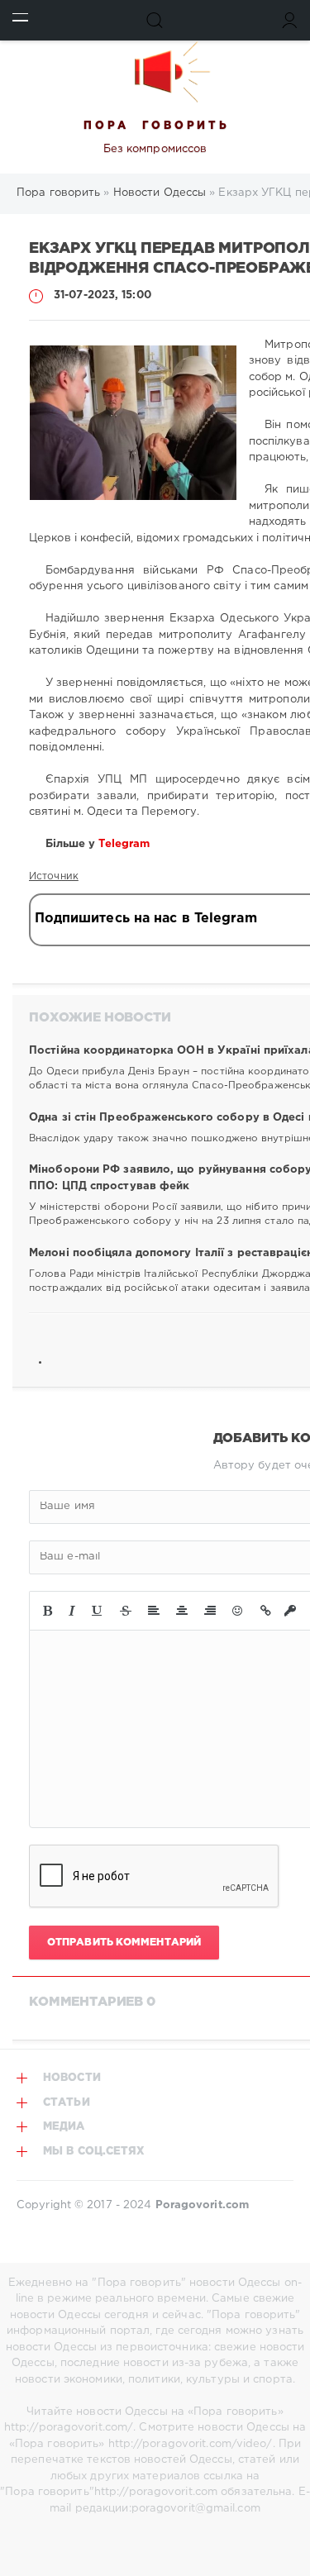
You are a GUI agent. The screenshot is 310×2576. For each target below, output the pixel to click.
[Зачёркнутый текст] (126, 1611)
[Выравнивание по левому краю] (154, 1611)
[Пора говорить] (155, 72)
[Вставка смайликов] (238, 1611)
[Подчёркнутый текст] (98, 1611)
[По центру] (182, 1611)
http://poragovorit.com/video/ (191, 2444)
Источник (54, 876)
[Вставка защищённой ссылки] (290, 1611)
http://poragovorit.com (156, 2492)
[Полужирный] (48, 1611)
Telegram (126, 844)
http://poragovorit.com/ (69, 2428)
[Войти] (290, 20)
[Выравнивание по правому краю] (210, 1611)
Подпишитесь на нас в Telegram (146, 919)
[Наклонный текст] (72, 1611)
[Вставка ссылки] (266, 1611)
